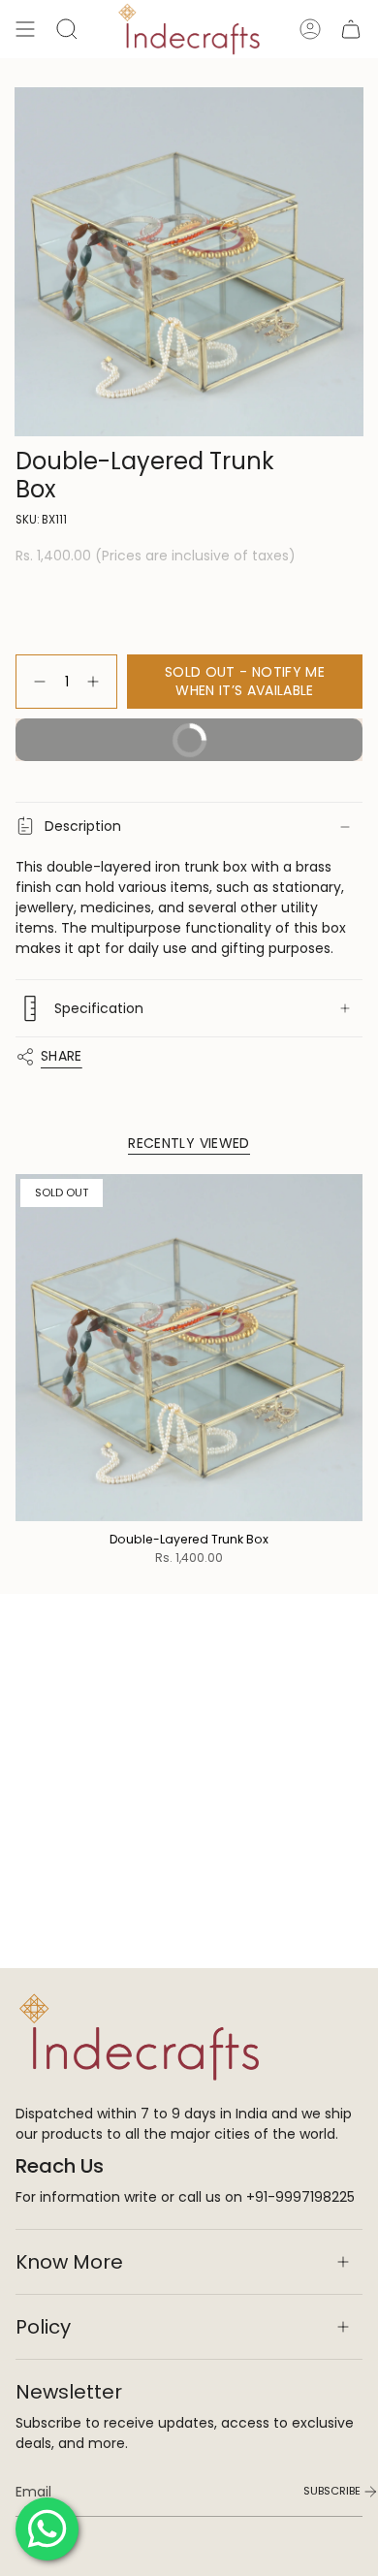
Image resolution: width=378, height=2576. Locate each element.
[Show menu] (25, 29)
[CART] (351, 29)
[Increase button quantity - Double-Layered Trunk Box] (97, 682)
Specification (99, 1008)
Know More (69, 2262)
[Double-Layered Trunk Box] (189, 1348)
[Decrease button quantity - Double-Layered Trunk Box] (36, 682)
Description (83, 826)
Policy (43, 2327)
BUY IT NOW (123, 746)
